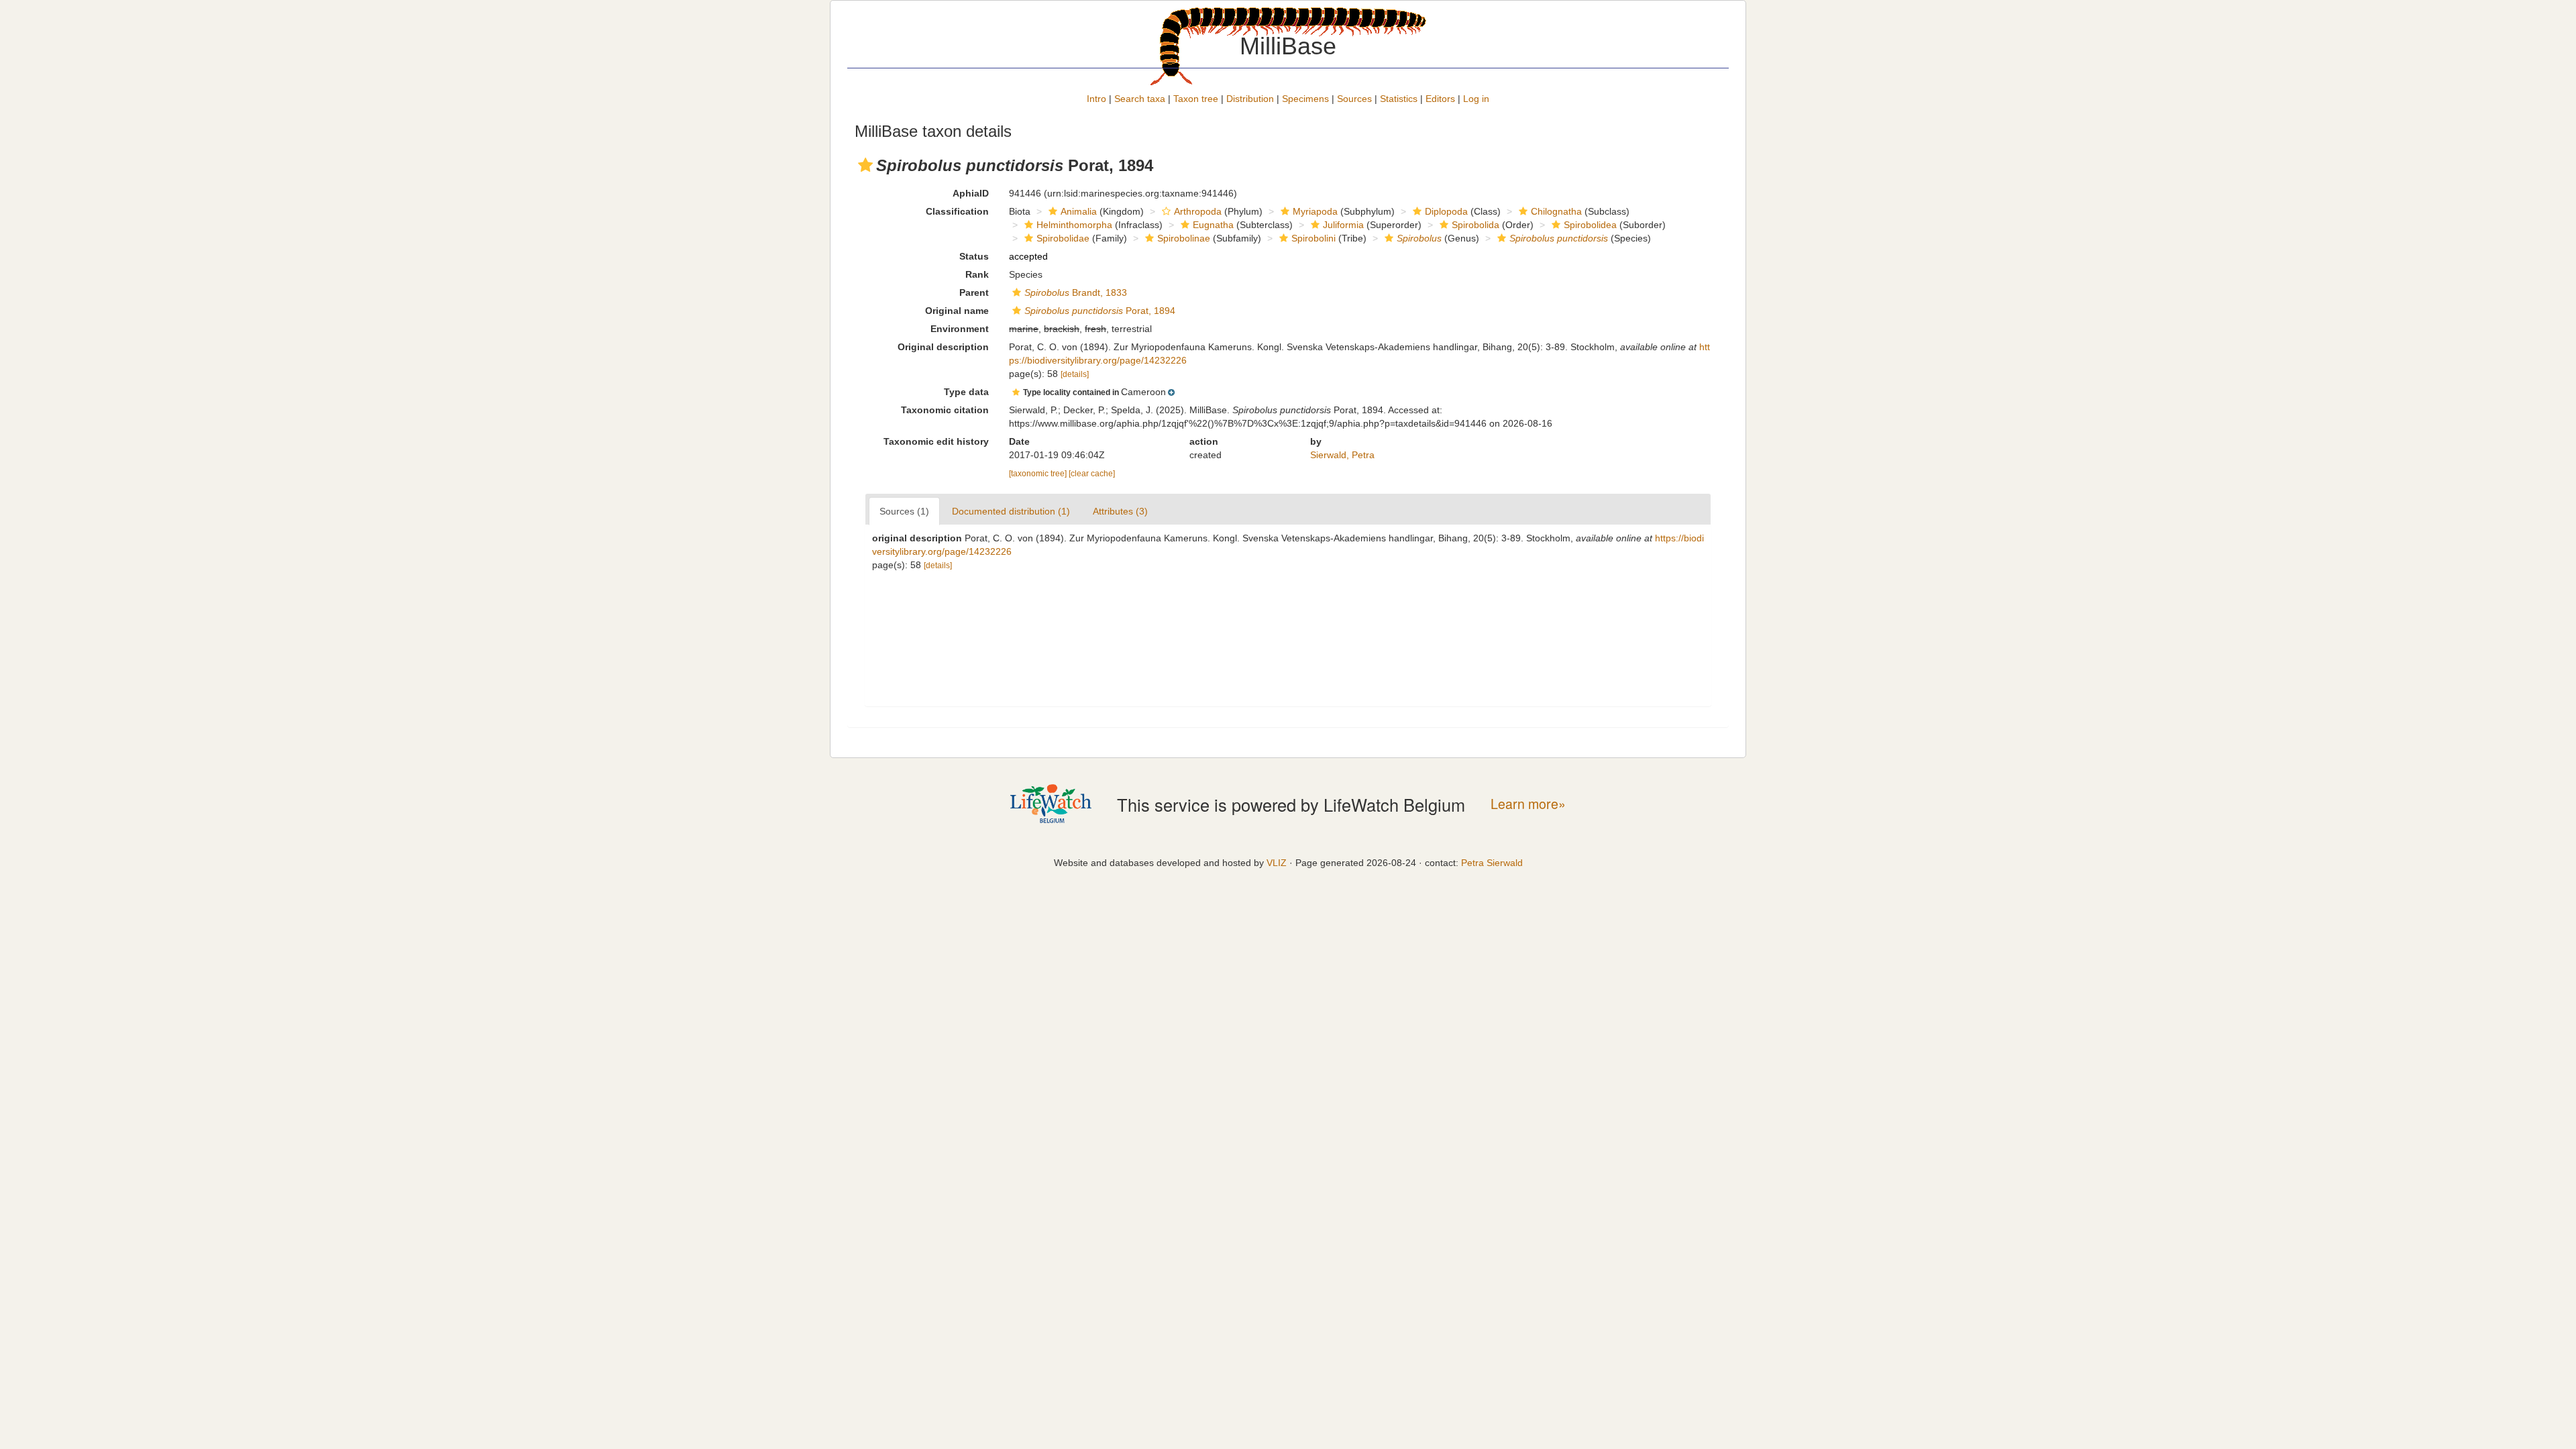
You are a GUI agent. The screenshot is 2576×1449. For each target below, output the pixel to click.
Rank (977, 274)
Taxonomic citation (945, 410)
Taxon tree (1196, 99)
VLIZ (1277, 863)
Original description (943, 347)
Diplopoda (1446, 211)
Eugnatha (1213, 225)
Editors (1440, 99)
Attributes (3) (1120, 511)
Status (974, 256)
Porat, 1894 (1100, 311)
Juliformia (1343, 225)
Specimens (1305, 99)
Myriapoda (1315, 211)
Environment (960, 329)
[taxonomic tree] (1039, 474)
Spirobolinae (1184, 238)
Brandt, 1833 (1076, 292)
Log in (1476, 99)
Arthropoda (1198, 211)
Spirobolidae (1063, 238)
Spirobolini (1313, 238)
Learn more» (1528, 804)
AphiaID (971, 193)
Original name (957, 311)
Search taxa (1140, 99)
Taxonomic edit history (936, 441)
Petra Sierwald (1492, 863)
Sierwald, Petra (1342, 455)
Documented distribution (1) (1011, 511)
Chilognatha (1556, 211)
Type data (966, 392)
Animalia (1079, 211)
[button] (865, 165)
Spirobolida (1475, 225)
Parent (974, 292)
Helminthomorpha (1074, 225)
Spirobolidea (1590, 225)
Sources (1354, 99)
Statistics (1399, 99)
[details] (1075, 374)
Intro (1096, 99)
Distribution (1250, 99)
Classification (957, 211)
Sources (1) (904, 511)
